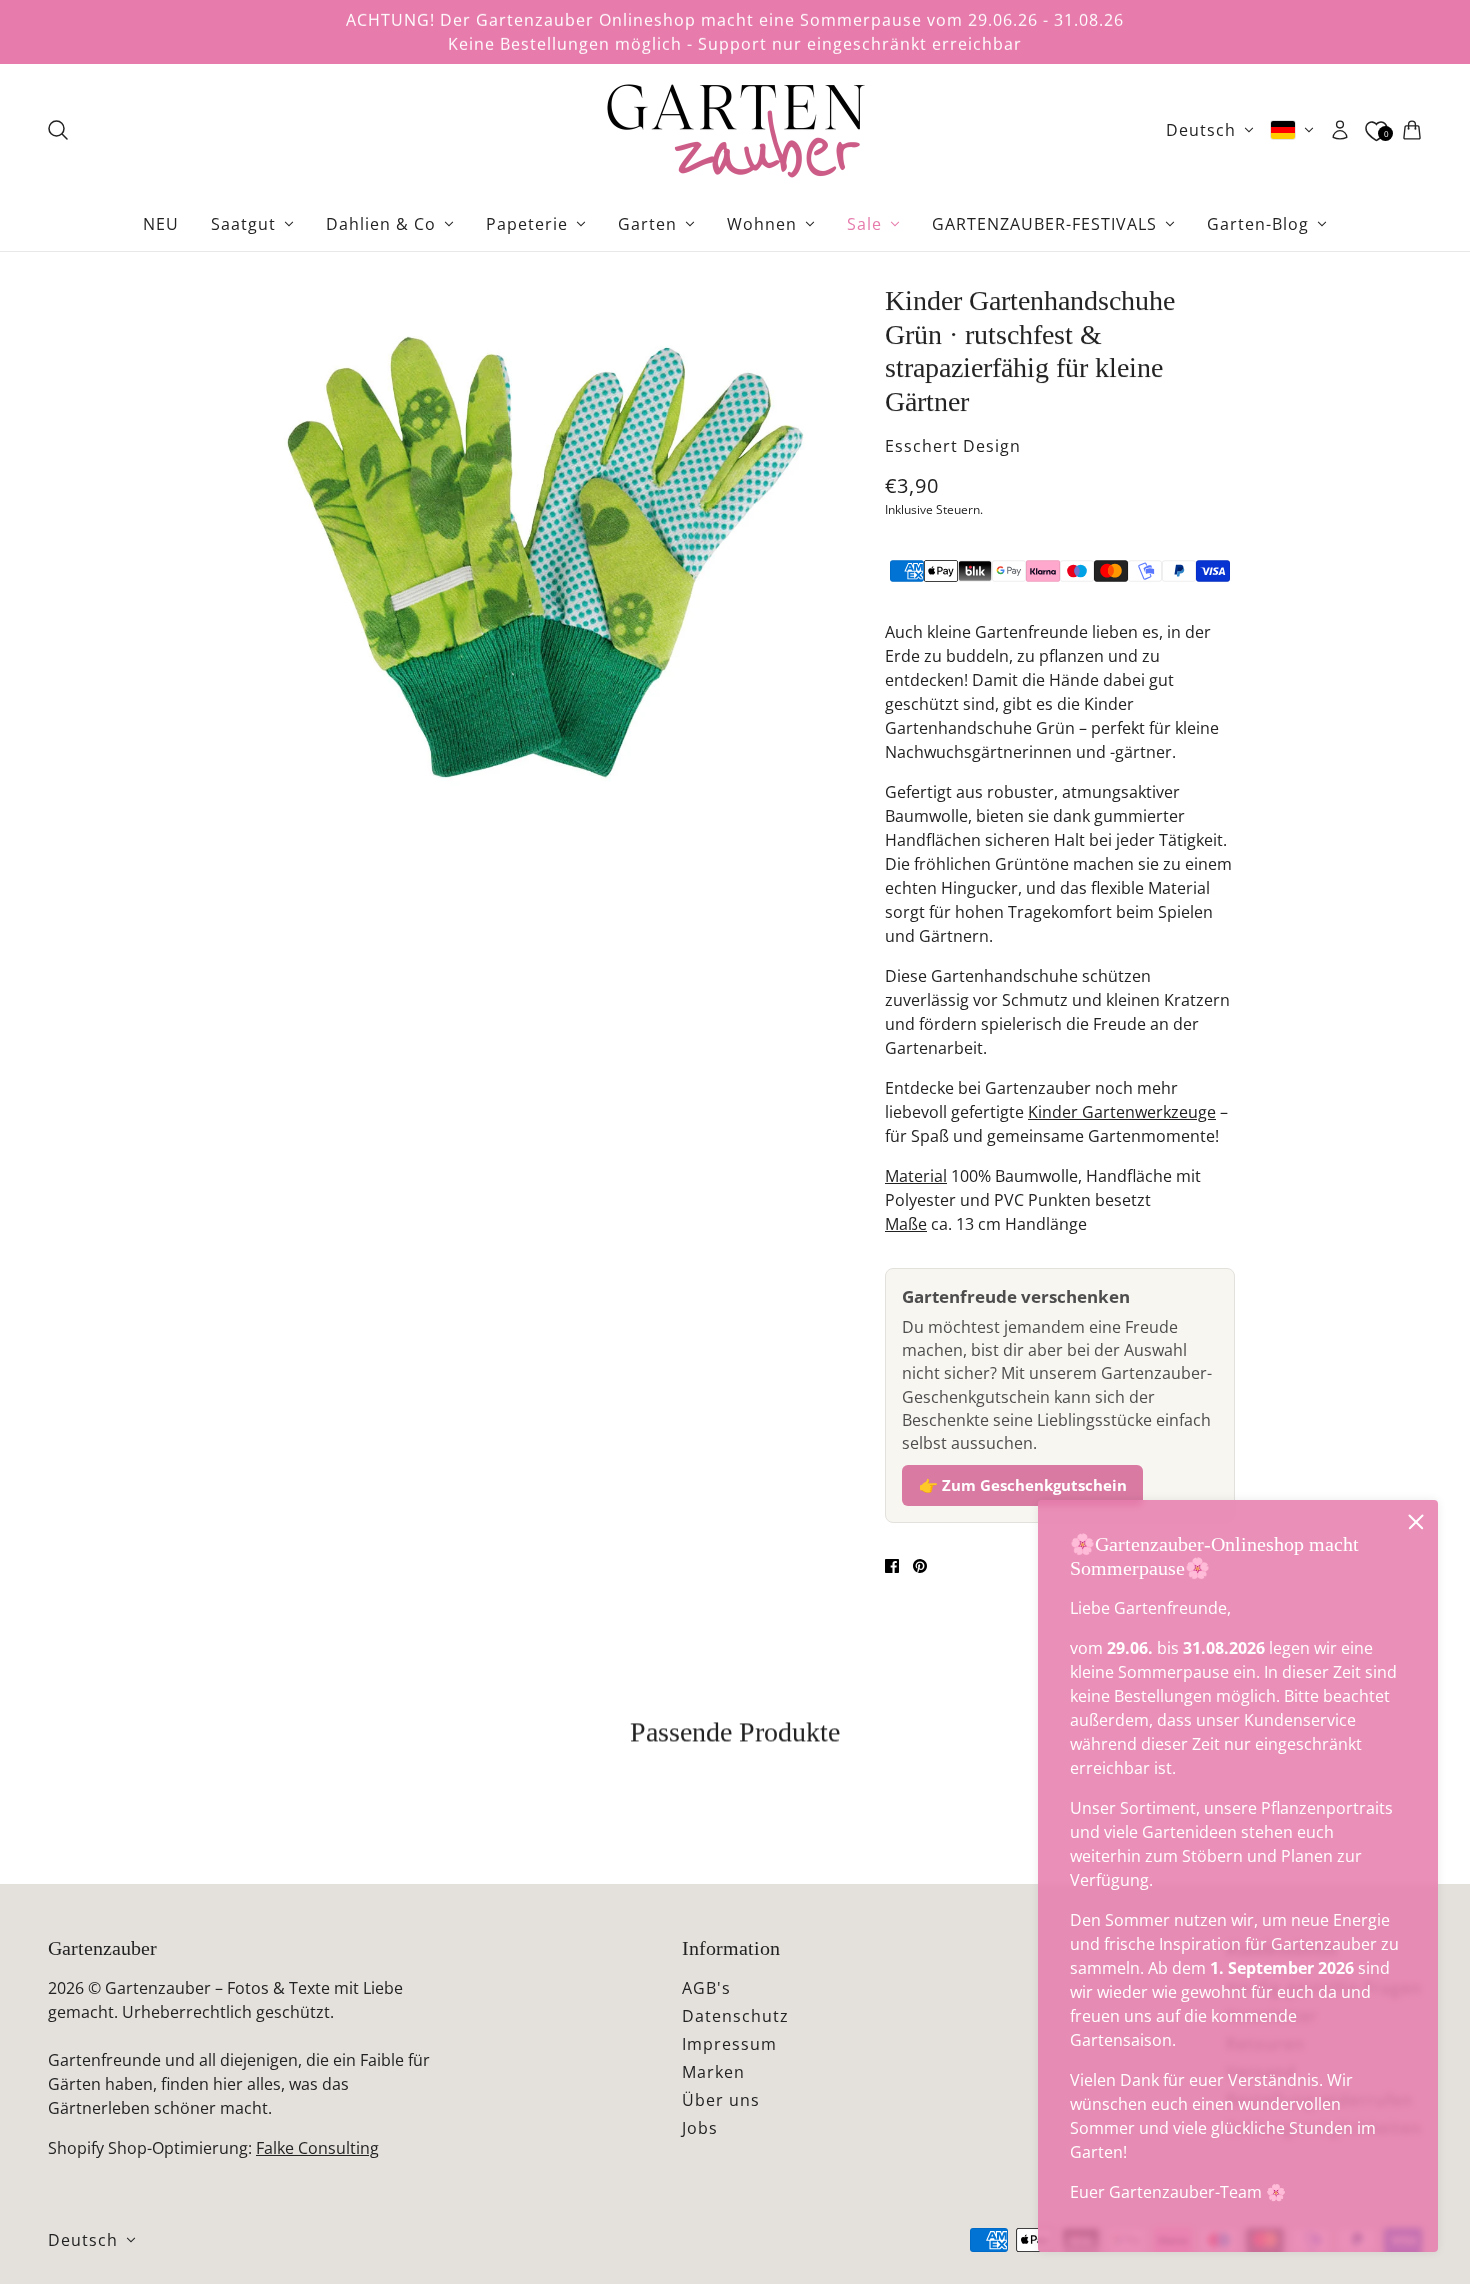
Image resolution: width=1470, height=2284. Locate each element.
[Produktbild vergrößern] (544, 561)
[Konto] (1340, 130)
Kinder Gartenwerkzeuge (1122, 1112)
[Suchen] (58, 130)
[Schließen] (1416, 1522)
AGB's (706, 1988)
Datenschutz (735, 2016)
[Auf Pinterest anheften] (920, 1566)
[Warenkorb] (1412, 130)
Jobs (700, 2128)
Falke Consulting (317, 2148)
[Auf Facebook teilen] (892, 1566)
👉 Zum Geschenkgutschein (1023, 1485)
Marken (713, 2072)
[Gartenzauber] (735, 130)
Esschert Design (953, 446)
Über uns (721, 2100)
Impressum (729, 2044)
